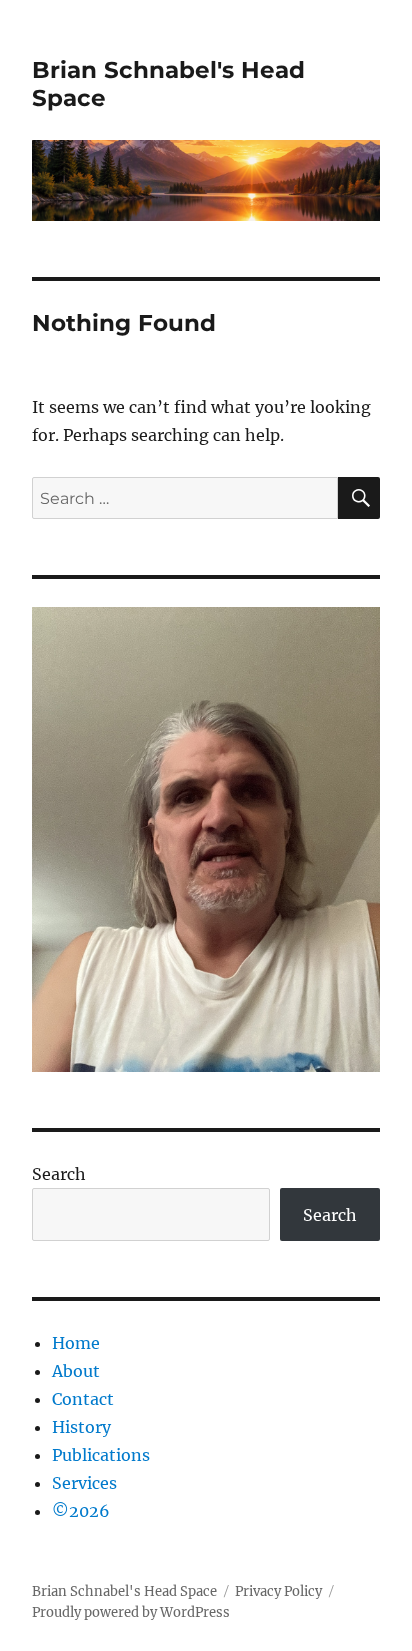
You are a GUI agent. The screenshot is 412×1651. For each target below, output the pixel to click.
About (76, 1371)
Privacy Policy (278, 1591)
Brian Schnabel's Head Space (124, 1591)
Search (59, 1174)
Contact (83, 1399)
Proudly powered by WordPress (131, 1612)
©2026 (81, 1511)
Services (84, 1483)
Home (76, 1343)
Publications (101, 1455)
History (81, 1427)
